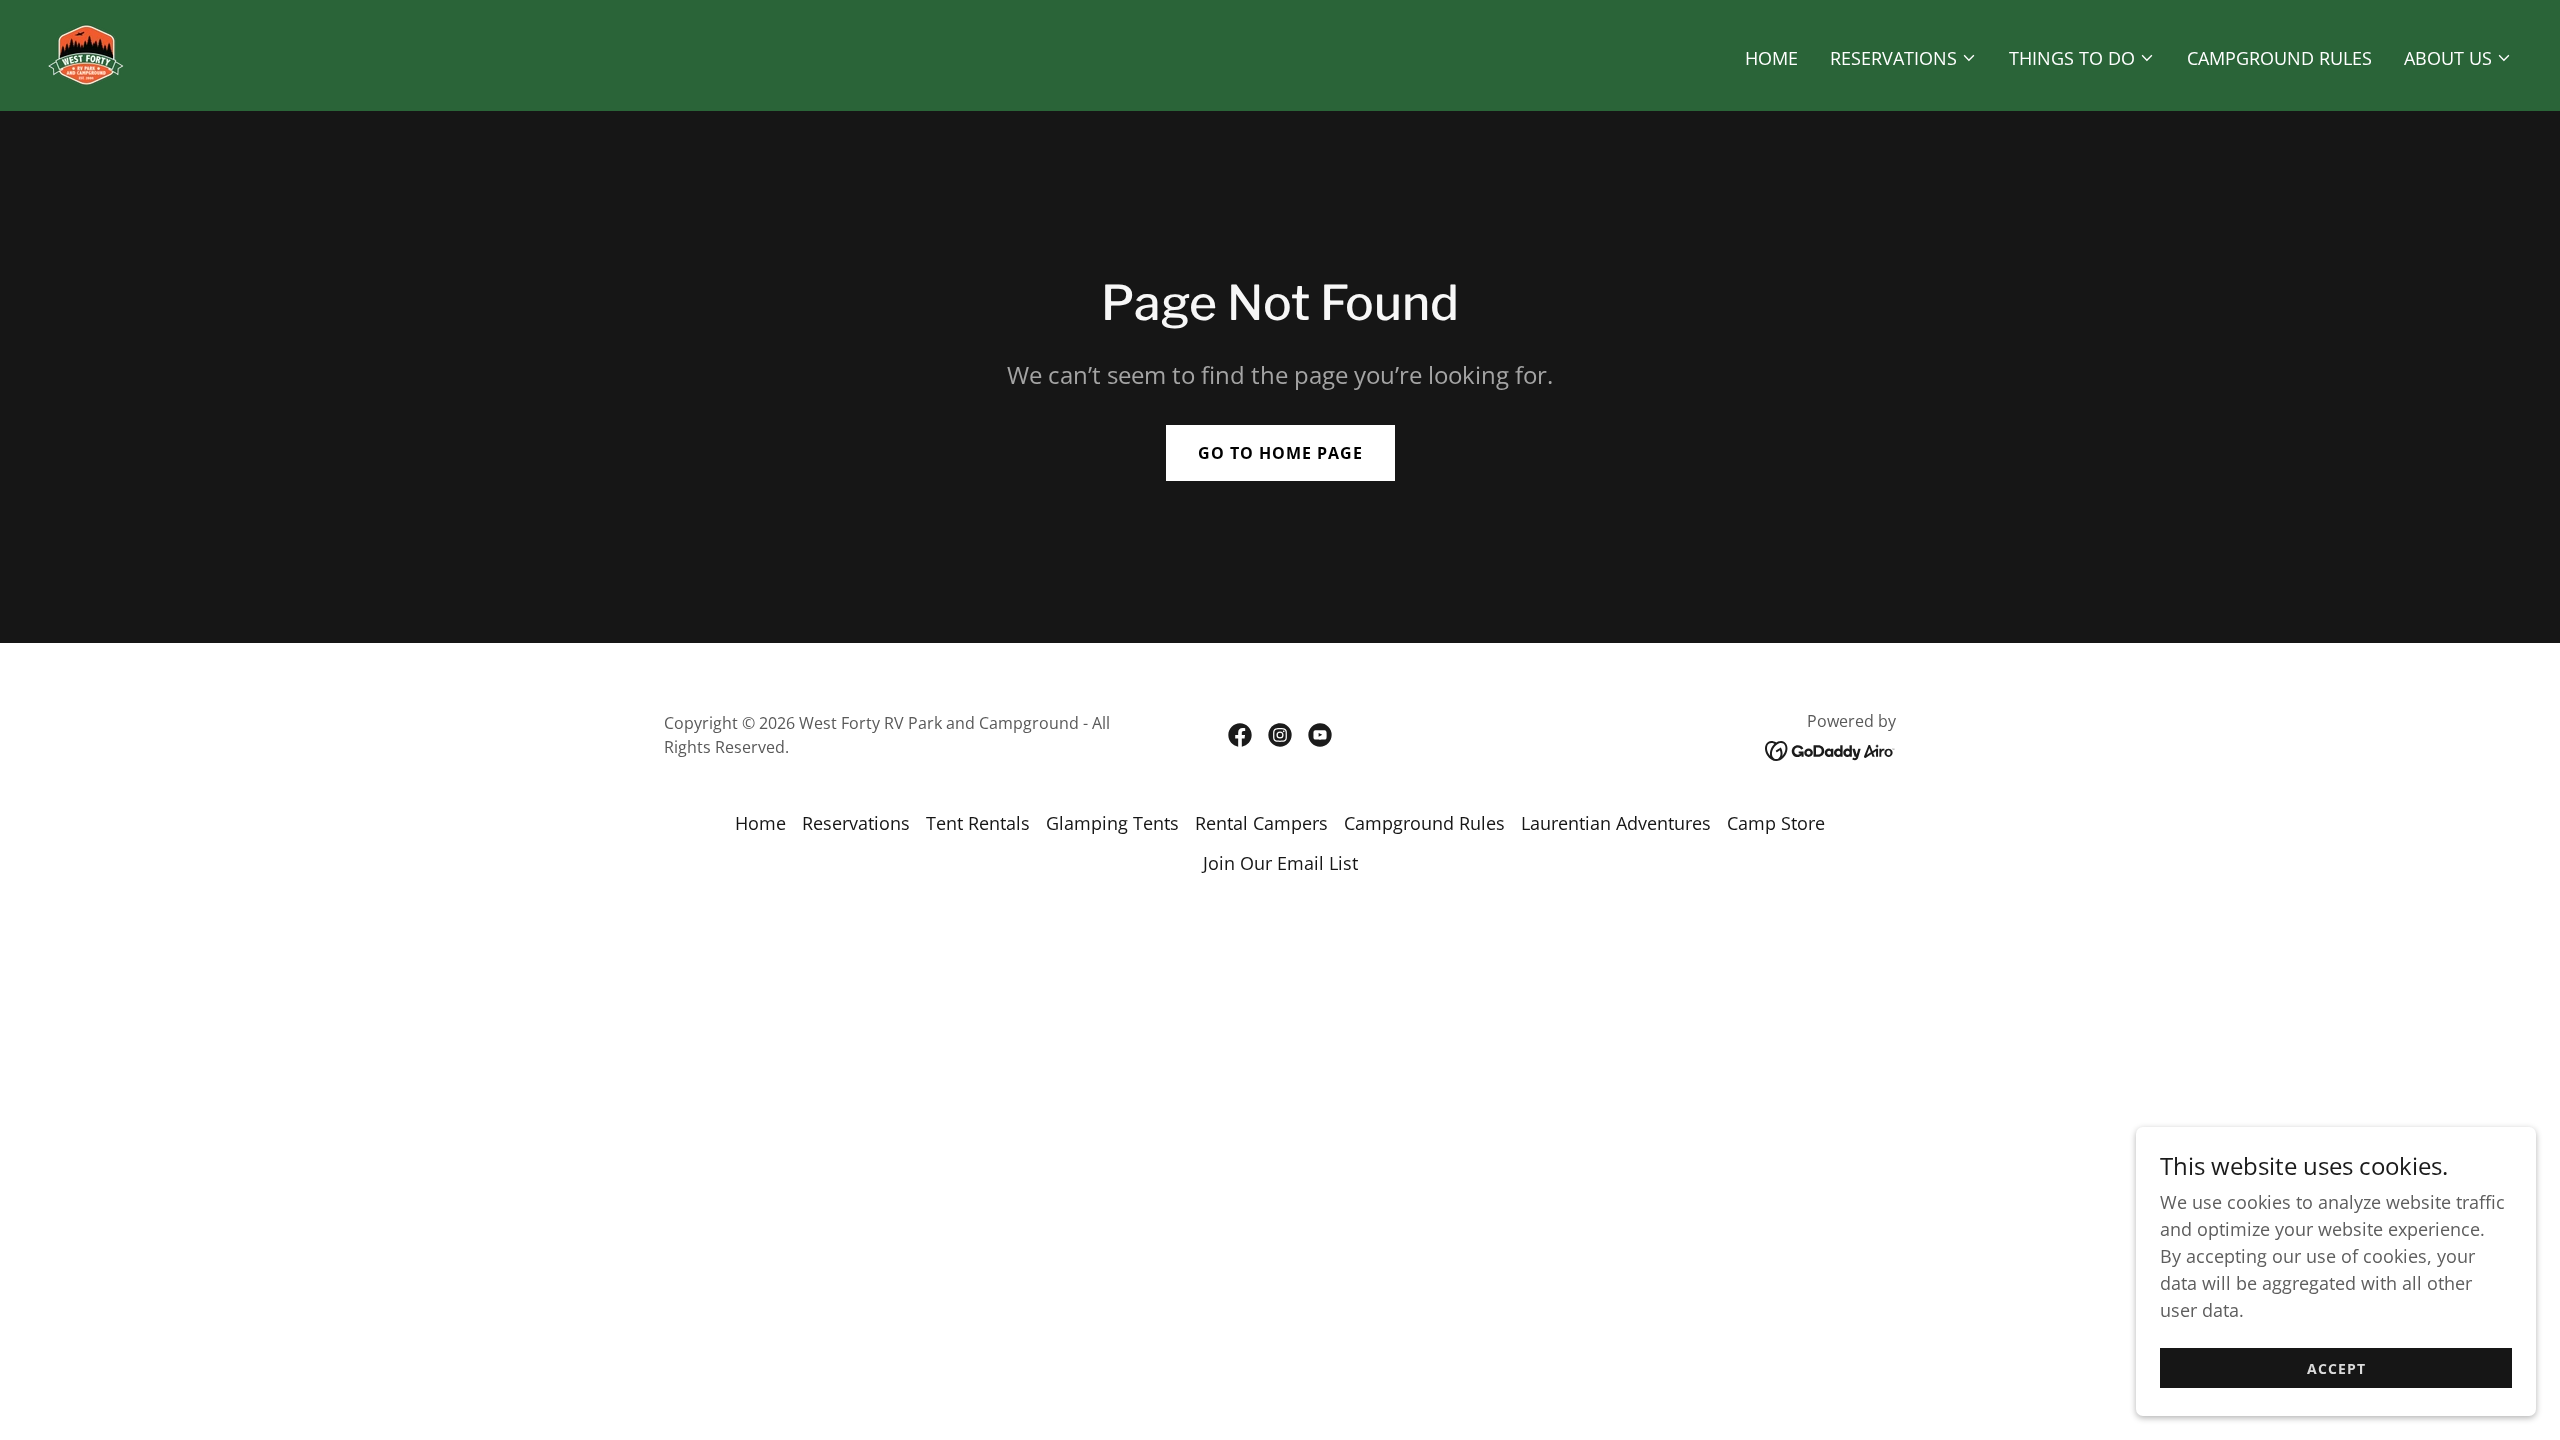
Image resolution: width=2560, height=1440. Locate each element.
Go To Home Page (1280, 453)
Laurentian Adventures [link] (1616, 823)
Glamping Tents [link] (1112, 823)
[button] (1903, 58)
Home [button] (760, 823)
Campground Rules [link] (2279, 58)
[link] (86, 53)
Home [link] (1771, 58)
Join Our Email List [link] (1280, 863)
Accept (2336, 1368)
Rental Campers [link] (1261, 823)
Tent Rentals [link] (978, 823)
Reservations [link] (856, 823)
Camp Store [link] (1776, 823)
